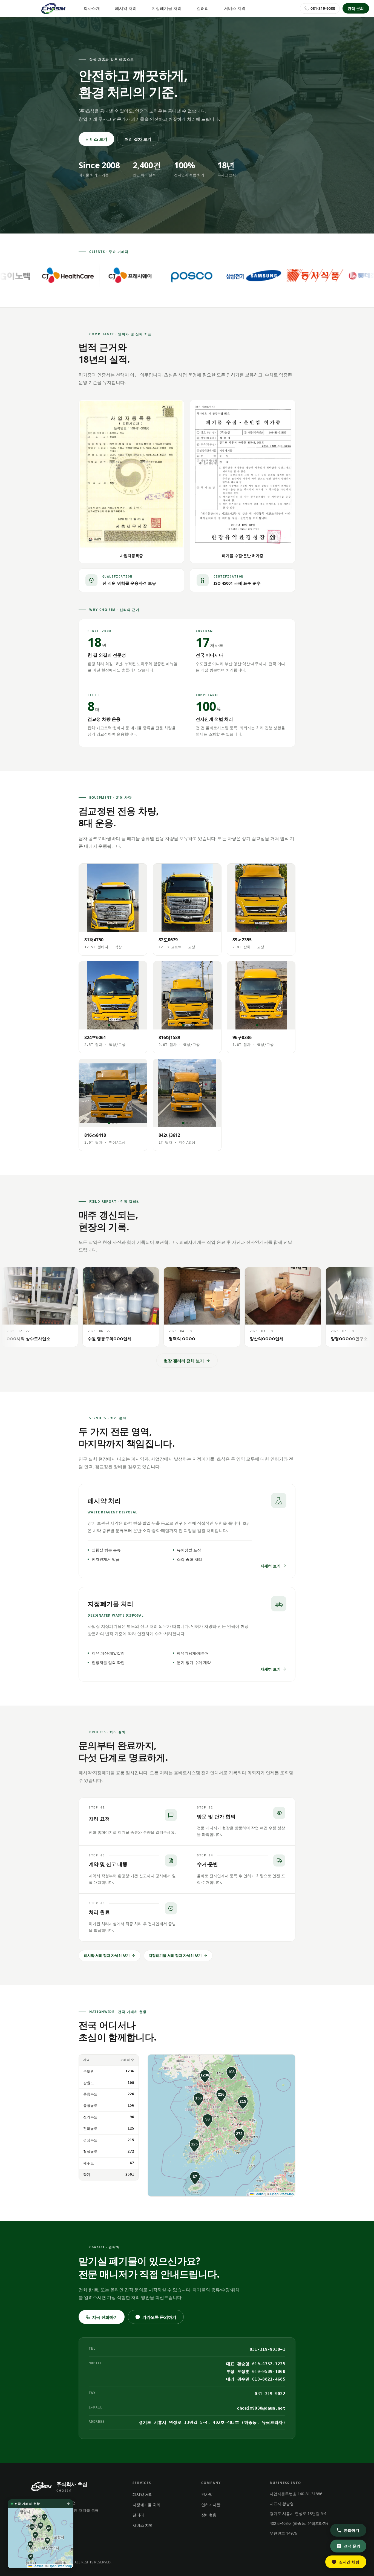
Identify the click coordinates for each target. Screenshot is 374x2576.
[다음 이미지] (140, 898)
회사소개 (92, 8)
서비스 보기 (97, 139)
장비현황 (209, 2515)
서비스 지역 (235, 8)
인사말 (207, 2494)
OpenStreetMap (282, 2194)
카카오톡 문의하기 (159, 2317)
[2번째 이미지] (113, 928)
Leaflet (259, 2194)
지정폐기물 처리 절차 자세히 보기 (175, 1955)
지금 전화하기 (105, 2317)
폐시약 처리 (126, 8)
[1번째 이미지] (109, 928)
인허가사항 (211, 2505)
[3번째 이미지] (116, 928)
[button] (205, 2076)
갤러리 (203, 8)
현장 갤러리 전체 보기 (184, 1361)
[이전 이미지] (86, 898)
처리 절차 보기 (138, 139)
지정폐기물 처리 (167, 8)
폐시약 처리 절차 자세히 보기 (107, 1955)
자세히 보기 (271, 1566)
